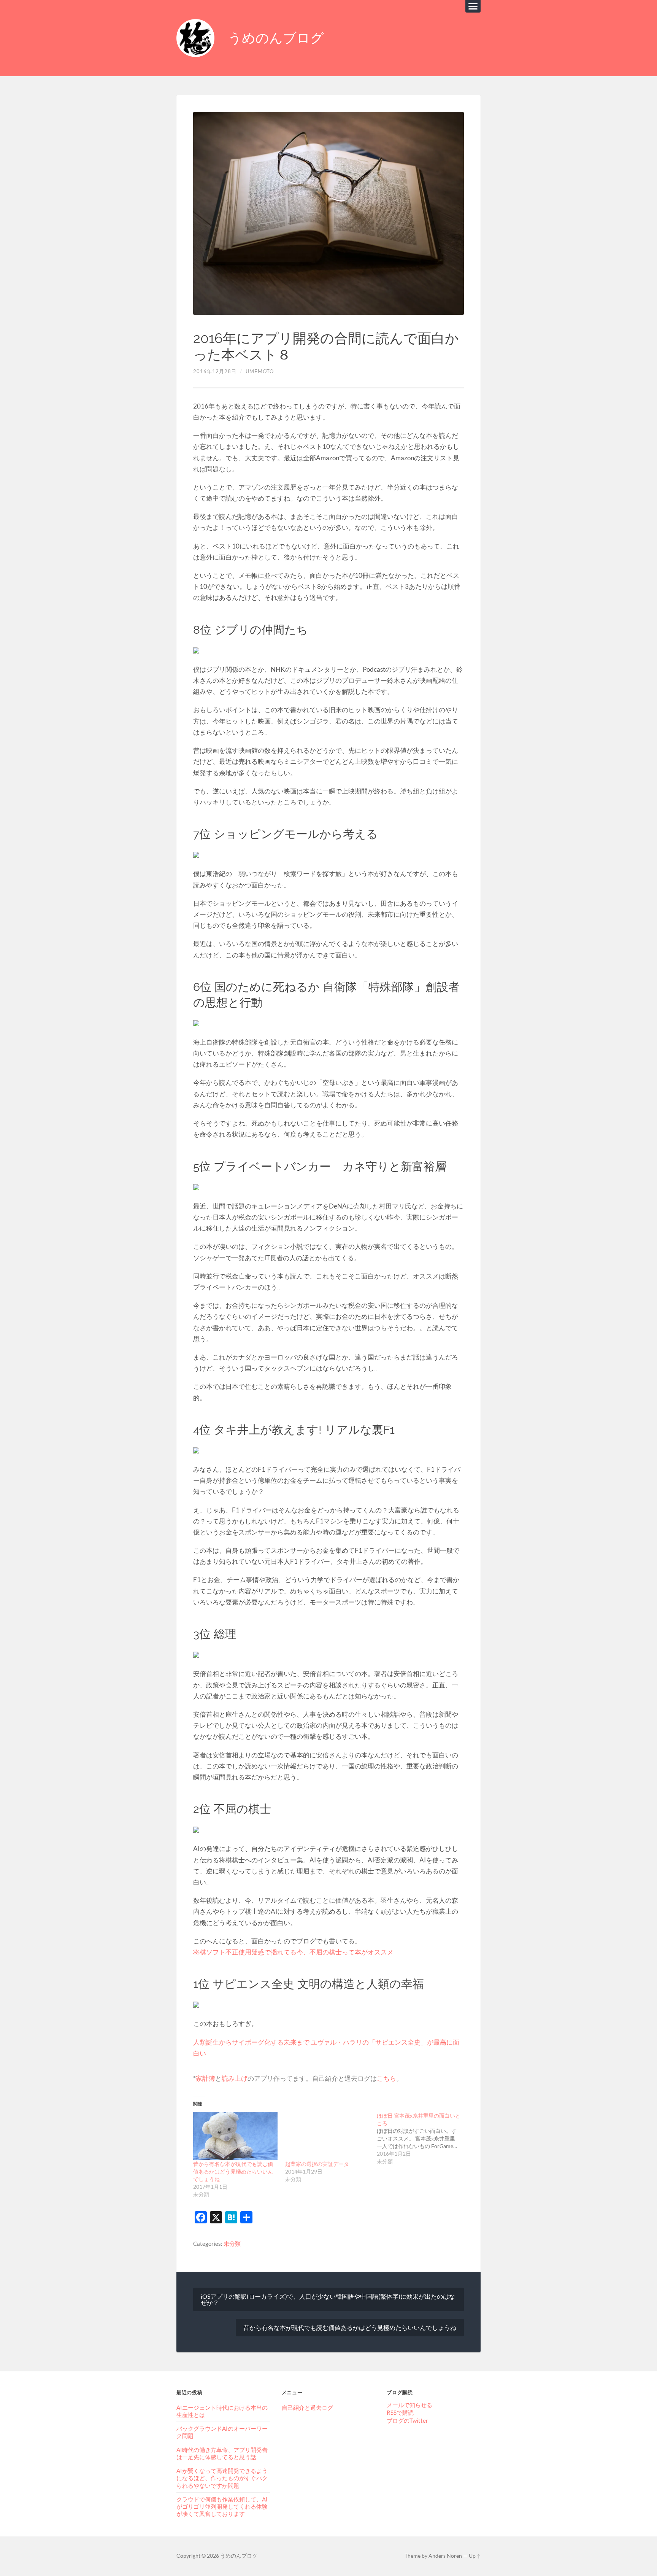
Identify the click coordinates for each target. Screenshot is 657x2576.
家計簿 (206, 2078)
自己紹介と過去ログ (307, 2407)
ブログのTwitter (407, 2420)
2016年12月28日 (215, 371)
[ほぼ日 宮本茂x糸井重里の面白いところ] (423, 2139)
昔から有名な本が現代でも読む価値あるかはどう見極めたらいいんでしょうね (233, 2171)
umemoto (260, 371)
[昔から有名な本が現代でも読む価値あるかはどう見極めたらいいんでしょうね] (235, 2136)
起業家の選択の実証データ (317, 2164)
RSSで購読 (400, 2412)
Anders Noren (445, 2556)
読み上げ (235, 2078)
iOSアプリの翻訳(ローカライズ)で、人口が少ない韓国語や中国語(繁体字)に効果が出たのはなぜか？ (328, 2299)
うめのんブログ (276, 38)
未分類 (232, 2244)
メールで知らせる (409, 2405)
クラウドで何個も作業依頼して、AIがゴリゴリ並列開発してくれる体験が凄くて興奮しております (222, 2506)
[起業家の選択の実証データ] (327, 2136)
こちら (386, 2078)
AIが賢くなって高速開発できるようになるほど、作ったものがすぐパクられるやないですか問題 (222, 2478)
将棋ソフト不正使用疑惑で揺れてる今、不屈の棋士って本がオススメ (293, 1952)
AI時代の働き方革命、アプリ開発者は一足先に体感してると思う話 (222, 2453)
